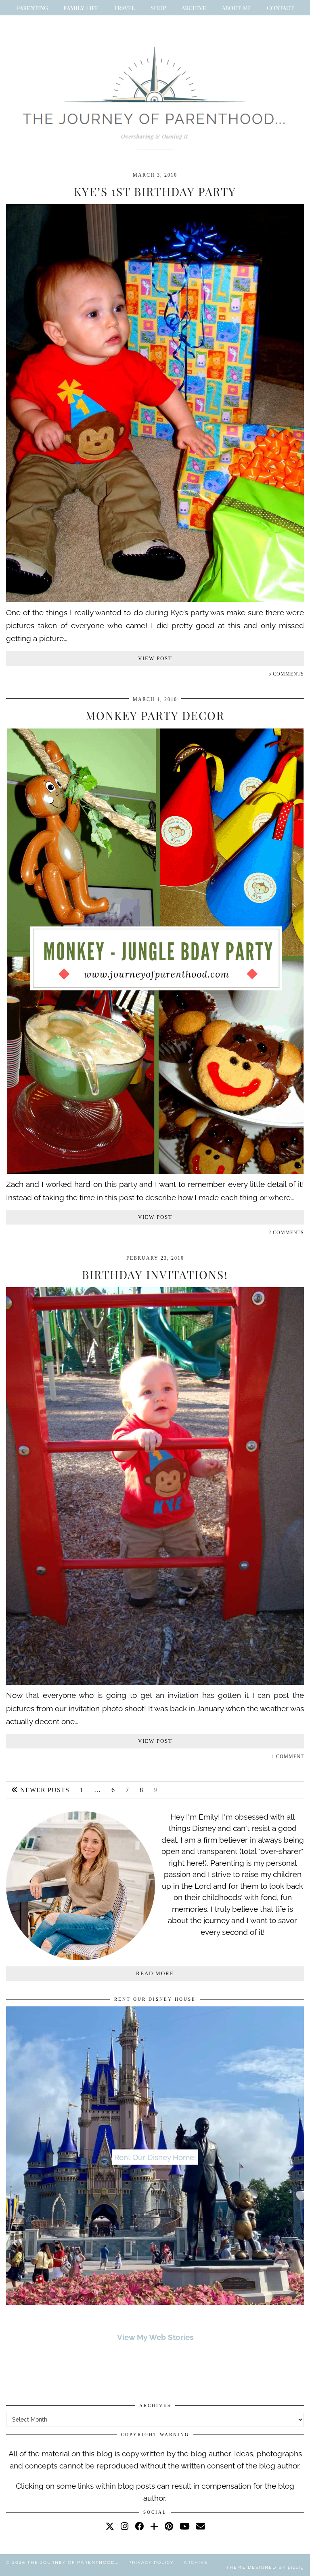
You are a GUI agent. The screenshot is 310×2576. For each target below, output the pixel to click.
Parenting (32, 8)
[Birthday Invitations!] (155, 1682)
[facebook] (139, 2526)
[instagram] (125, 2526)
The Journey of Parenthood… (73, 2562)
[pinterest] (169, 2526)
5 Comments (286, 674)
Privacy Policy (151, 2562)
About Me (237, 8)
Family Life (81, 8)
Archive (194, 8)
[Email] (201, 2526)
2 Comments (286, 1233)
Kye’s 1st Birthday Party (155, 191)
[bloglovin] (154, 2526)
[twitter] (110, 2526)
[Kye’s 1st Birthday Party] (155, 599)
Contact (280, 8)
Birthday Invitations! (155, 1274)
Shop (158, 8)
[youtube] (185, 2526)
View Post (155, 658)
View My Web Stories (155, 2337)
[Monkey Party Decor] (155, 1171)
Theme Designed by (265, 2567)
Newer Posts (44, 1790)
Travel (125, 8)
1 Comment (288, 1757)
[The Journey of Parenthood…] (155, 95)
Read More (155, 1973)
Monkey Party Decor (155, 715)
